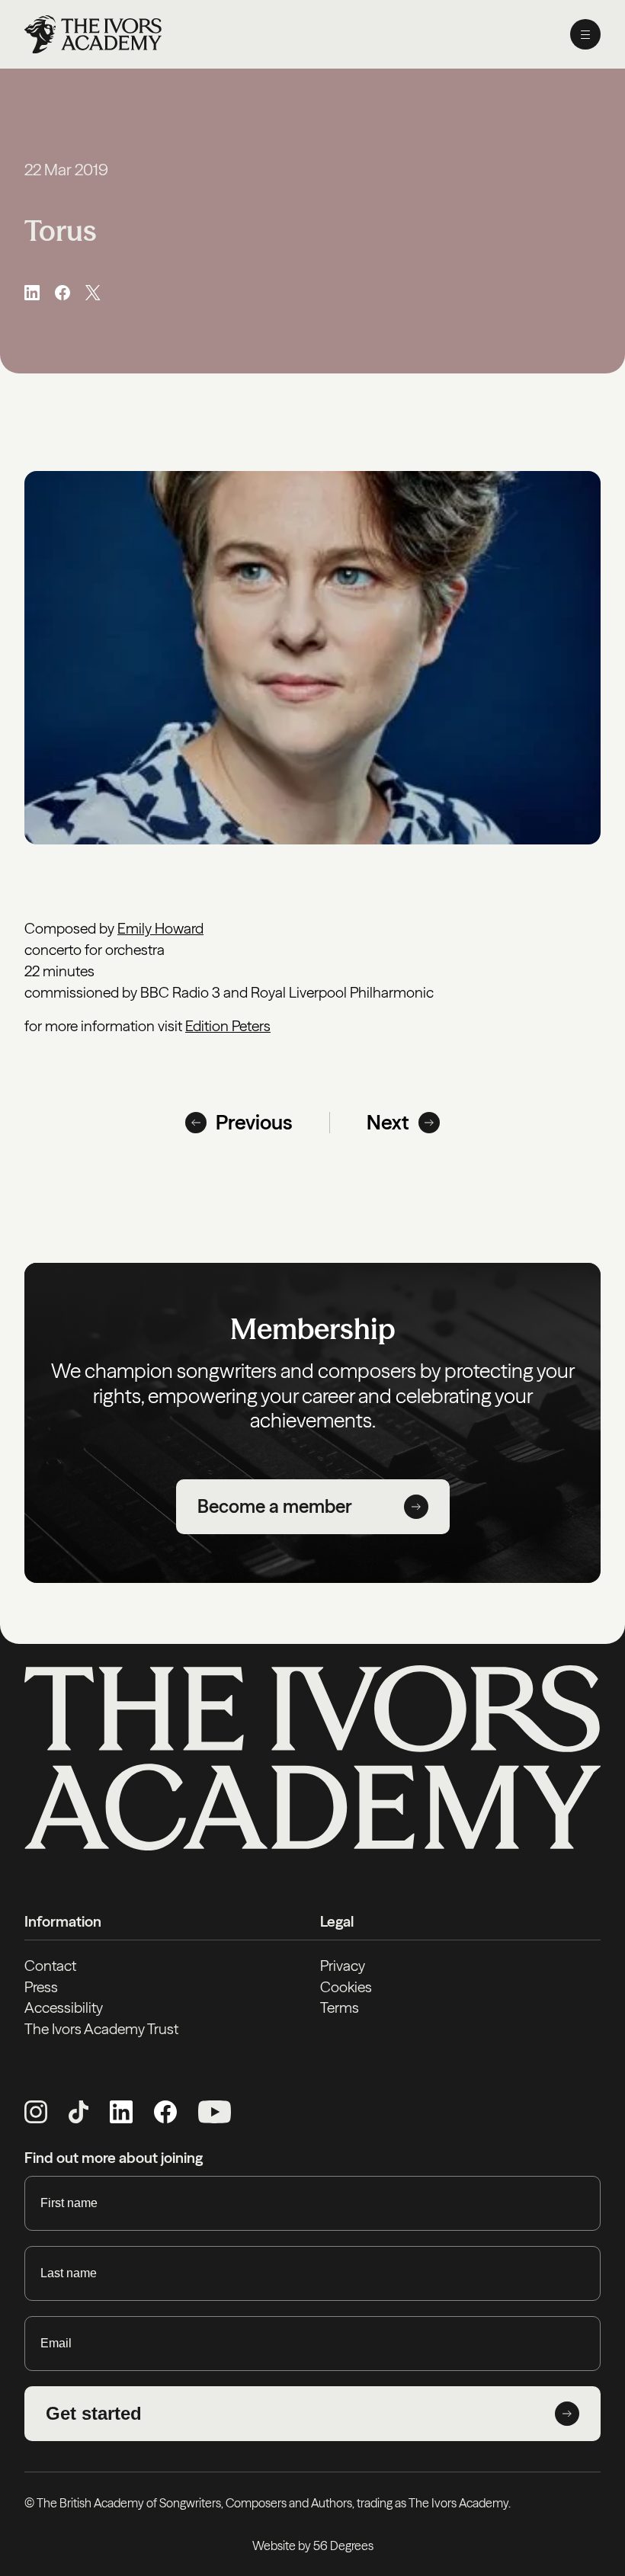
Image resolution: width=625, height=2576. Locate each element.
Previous (254, 1123)
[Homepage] (93, 34)
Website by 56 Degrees (313, 2546)
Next (388, 1123)
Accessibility (64, 2007)
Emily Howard (160, 928)
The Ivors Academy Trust (101, 2029)
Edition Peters (228, 1026)
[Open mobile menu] (585, 34)
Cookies (346, 1987)
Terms (340, 2007)
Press (41, 1987)
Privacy (343, 1966)
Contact (50, 1966)
